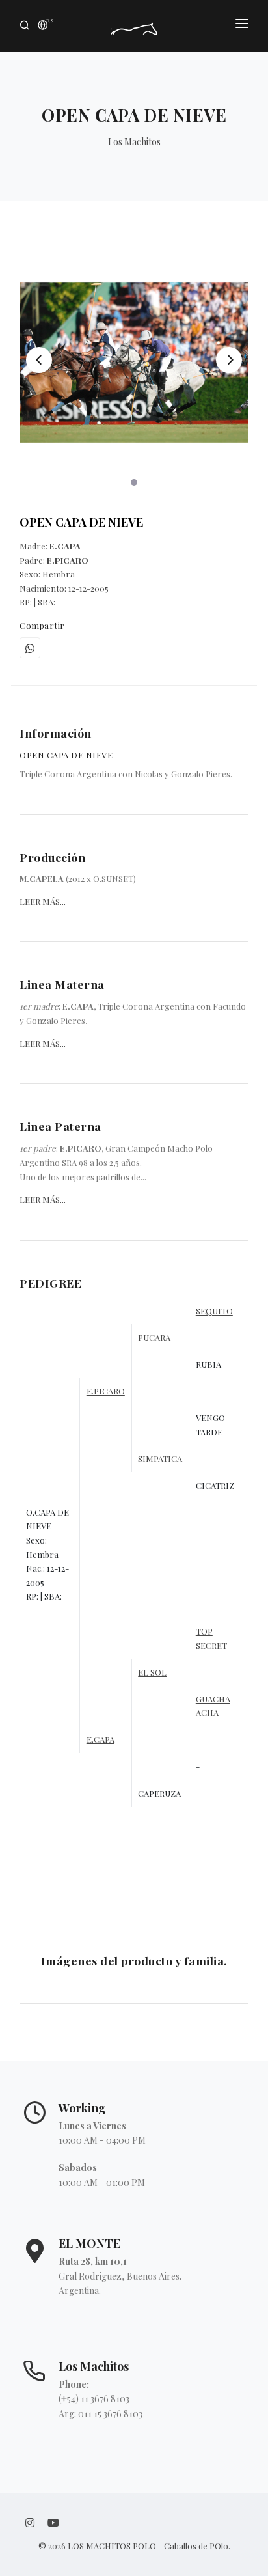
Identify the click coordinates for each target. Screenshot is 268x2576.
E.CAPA (100, 1739)
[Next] (229, 360)
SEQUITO (214, 1311)
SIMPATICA (160, 1459)
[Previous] (39, 360)
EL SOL (152, 1672)
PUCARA (154, 1337)
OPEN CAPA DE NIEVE (81, 522)
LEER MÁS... (43, 901)
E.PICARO (106, 1391)
